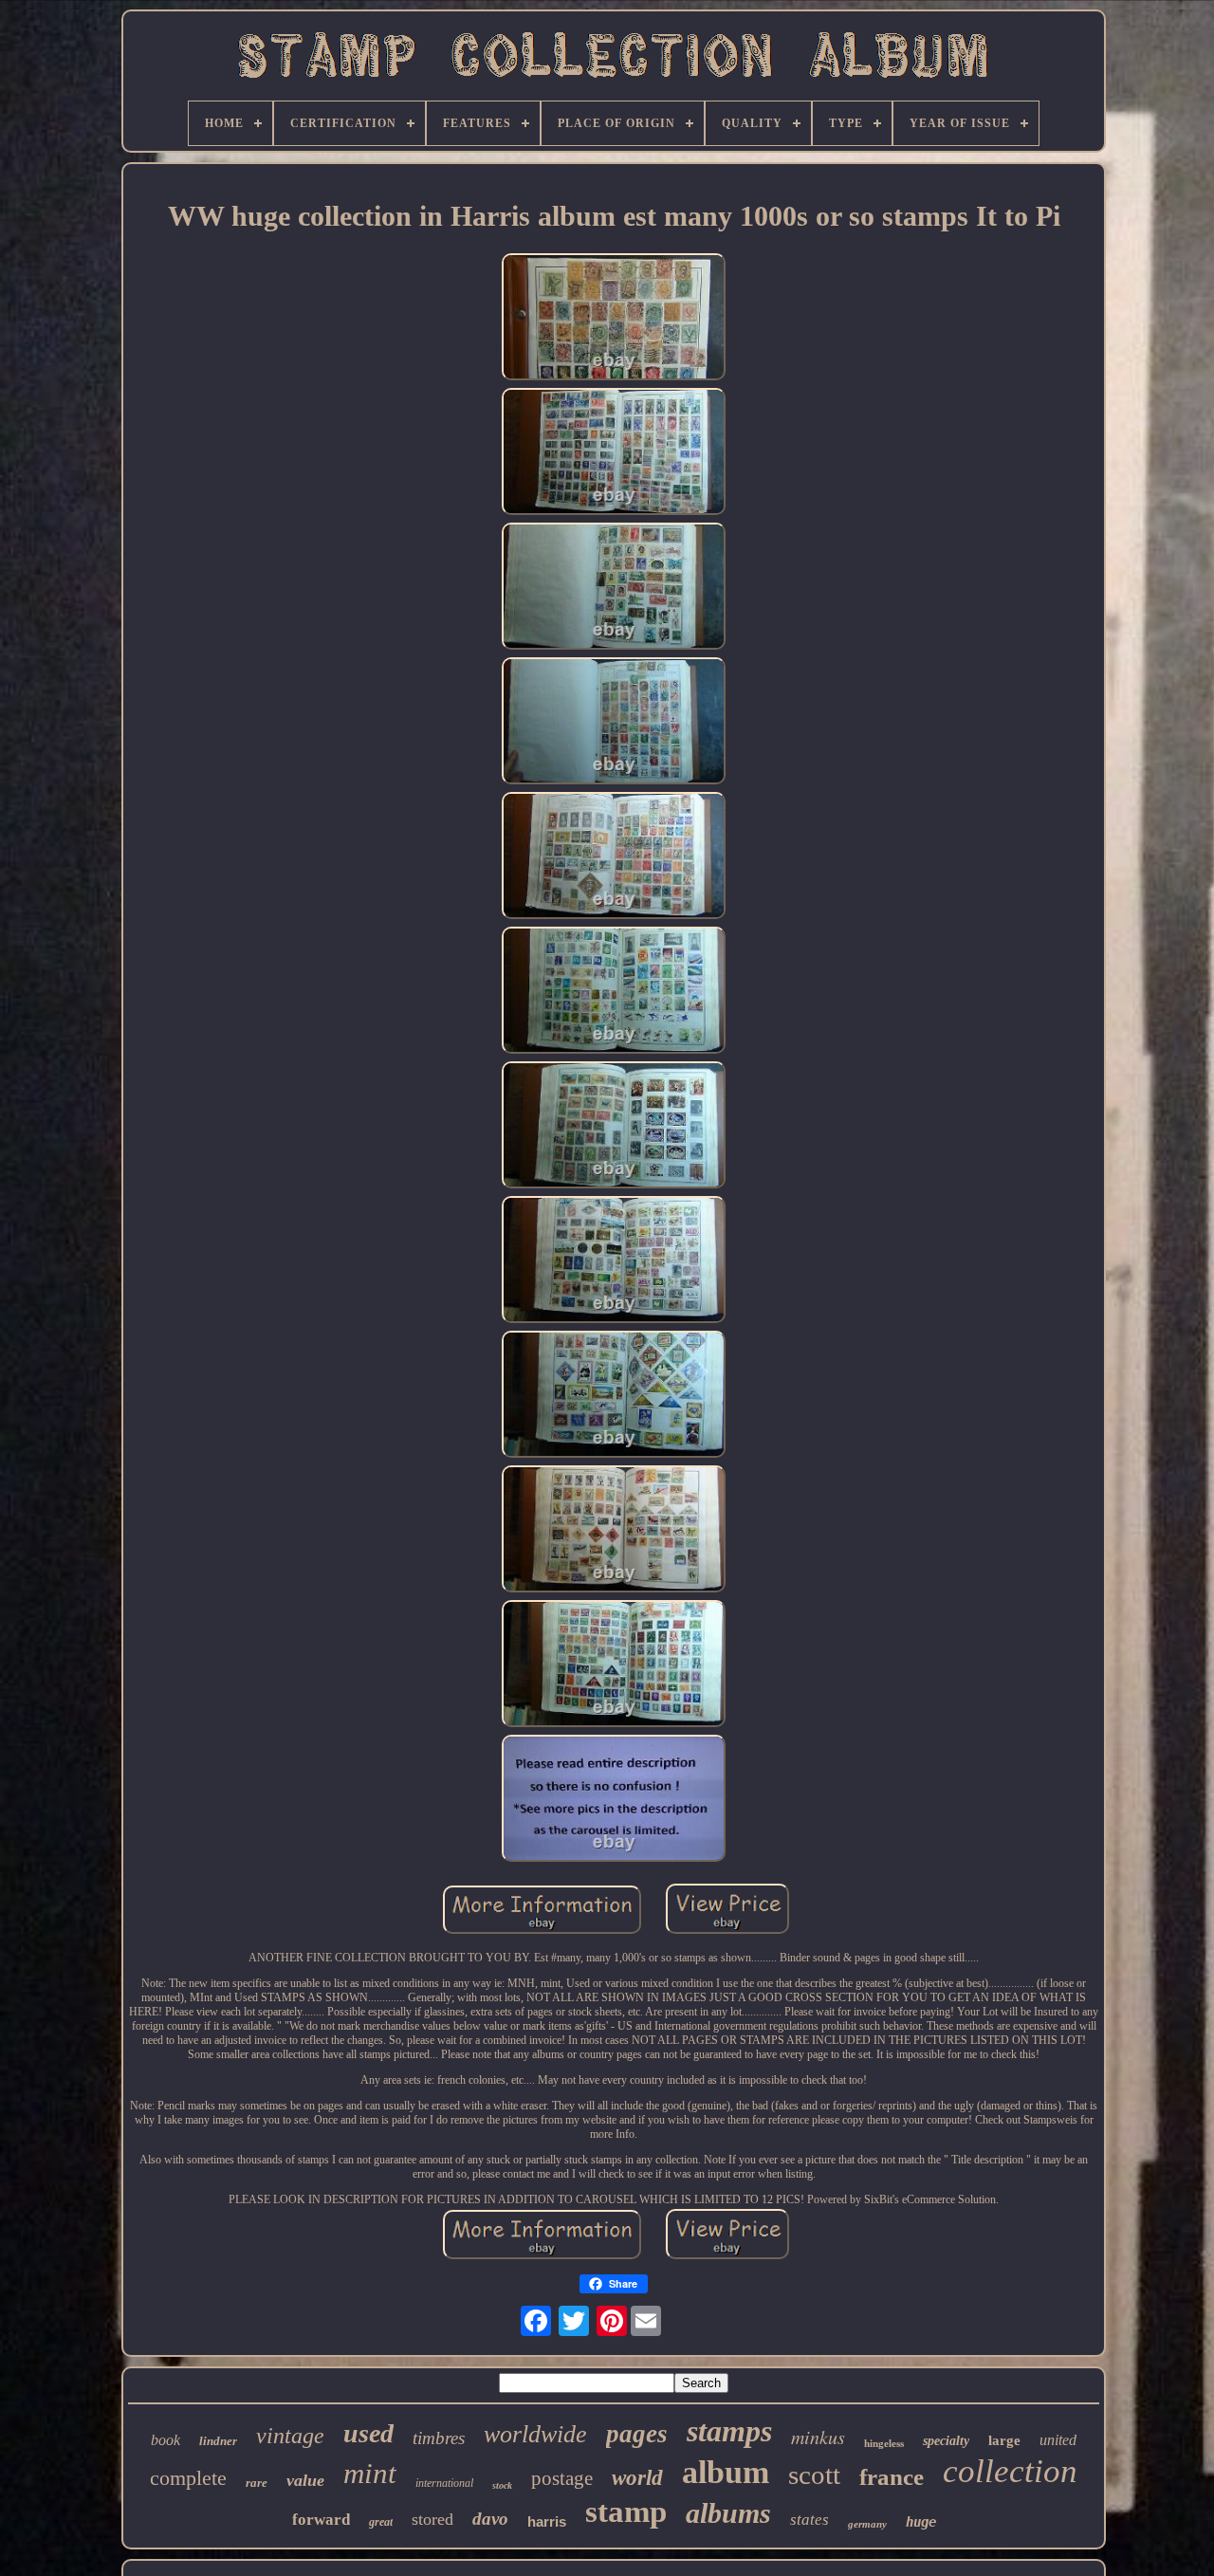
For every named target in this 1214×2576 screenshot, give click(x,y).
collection (1010, 2471)
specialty (946, 2441)
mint (370, 2473)
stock (502, 2485)
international (444, 2483)
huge (921, 2522)
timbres (439, 2438)
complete (188, 2478)
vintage (290, 2436)
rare (257, 2483)
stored (432, 2519)
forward (321, 2520)
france (892, 2477)
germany (867, 2524)
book (166, 2440)
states (809, 2520)
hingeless (884, 2443)
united (1058, 2440)
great (381, 2522)
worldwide (535, 2434)
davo (490, 2519)
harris (547, 2521)
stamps (729, 2431)
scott (814, 2475)
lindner (218, 2441)
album (726, 2472)
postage (562, 2478)
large (1004, 2440)
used (368, 2433)
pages (637, 2434)
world (637, 2478)
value (305, 2480)
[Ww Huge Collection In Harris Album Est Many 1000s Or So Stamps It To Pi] (614, 319)
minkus (818, 2437)
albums (728, 2513)
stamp (626, 2512)
